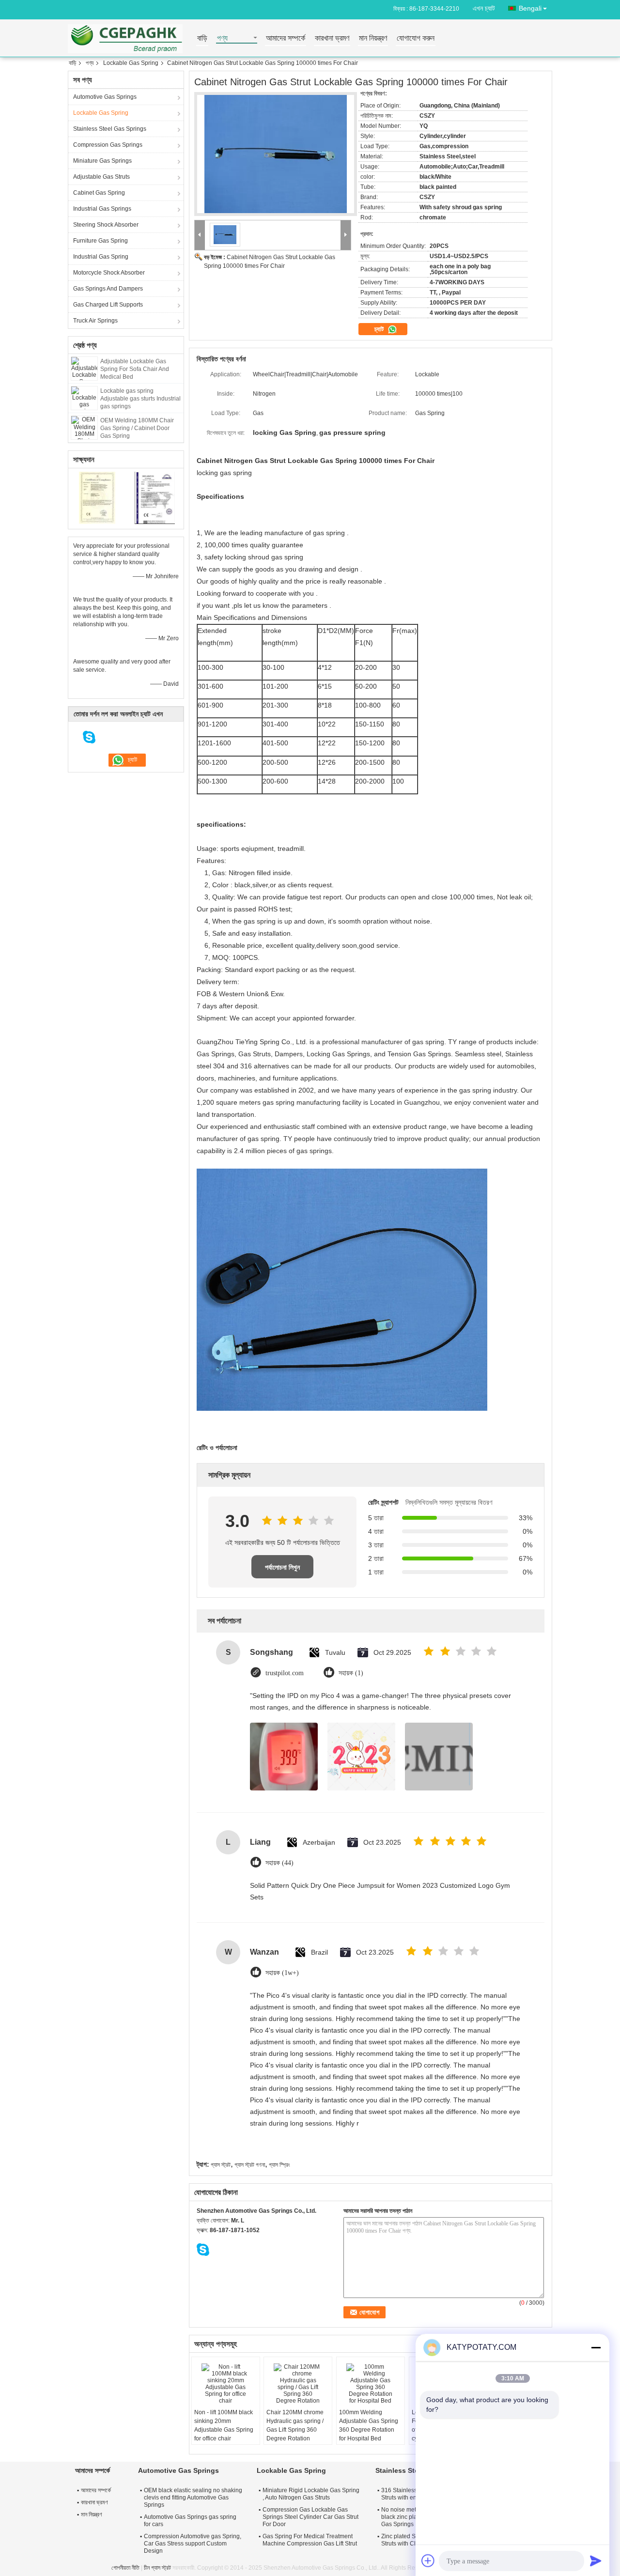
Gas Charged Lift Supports (108, 305)
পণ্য (222, 39)
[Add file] (428, 2561)
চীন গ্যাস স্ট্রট (157, 2568)
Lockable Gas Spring (131, 63)
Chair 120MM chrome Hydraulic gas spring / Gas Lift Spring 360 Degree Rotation (295, 2425)
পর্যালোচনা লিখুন (282, 1567)
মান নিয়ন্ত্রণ (373, 39)
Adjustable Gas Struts (101, 177)
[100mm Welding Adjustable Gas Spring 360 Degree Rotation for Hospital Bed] (371, 2384)
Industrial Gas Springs (102, 209)
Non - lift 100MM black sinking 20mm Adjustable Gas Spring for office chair (224, 2425)
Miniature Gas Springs (102, 161)
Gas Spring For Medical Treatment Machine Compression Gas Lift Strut (310, 2540)
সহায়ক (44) (279, 1863)
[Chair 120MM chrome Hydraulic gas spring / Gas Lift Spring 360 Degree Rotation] (298, 2384)
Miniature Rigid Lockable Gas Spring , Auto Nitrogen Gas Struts (311, 2494)
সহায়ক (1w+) (282, 1973)
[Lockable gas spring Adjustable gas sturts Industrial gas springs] (84, 398)
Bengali (530, 8)
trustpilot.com (285, 1673)
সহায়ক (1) (351, 1673)
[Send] (596, 2561)
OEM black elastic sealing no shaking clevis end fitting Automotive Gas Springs (193, 2498)
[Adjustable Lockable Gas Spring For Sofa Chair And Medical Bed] (84, 368)
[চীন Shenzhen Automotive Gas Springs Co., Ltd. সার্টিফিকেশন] (97, 497)
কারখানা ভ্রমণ (332, 39)
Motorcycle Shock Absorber (109, 273)
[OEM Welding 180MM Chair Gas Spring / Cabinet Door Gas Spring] (84, 427)
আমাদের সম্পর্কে (286, 39)
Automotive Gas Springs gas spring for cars (190, 2521)
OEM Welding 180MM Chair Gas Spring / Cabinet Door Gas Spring (137, 428)
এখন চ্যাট (484, 8)
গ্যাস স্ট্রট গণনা (250, 2165)
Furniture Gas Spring (101, 241)
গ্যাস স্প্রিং (279, 2165)
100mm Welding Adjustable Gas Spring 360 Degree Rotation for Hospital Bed (369, 2425)
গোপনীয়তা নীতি (125, 2568)
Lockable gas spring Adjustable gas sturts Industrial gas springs (140, 399)
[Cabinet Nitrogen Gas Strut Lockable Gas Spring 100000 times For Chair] (276, 154)
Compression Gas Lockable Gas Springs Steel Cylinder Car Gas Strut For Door (310, 2517)
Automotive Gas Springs (105, 97)
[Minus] (596, 2347)
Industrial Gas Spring (101, 257)
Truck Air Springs (95, 321)
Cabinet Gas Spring (99, 193)
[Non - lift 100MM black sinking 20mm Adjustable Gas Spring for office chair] (226, 2384)
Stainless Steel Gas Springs (110, 129)
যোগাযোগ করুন (416, 39)
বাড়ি (202, 39)
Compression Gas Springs (108, 145)
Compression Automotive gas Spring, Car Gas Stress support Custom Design (193, 2544)
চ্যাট (380, 329)
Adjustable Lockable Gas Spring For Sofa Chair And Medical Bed (135, 369)
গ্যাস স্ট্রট (221, 2165)
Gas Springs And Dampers (108, 289)
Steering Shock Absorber (106, 225)
